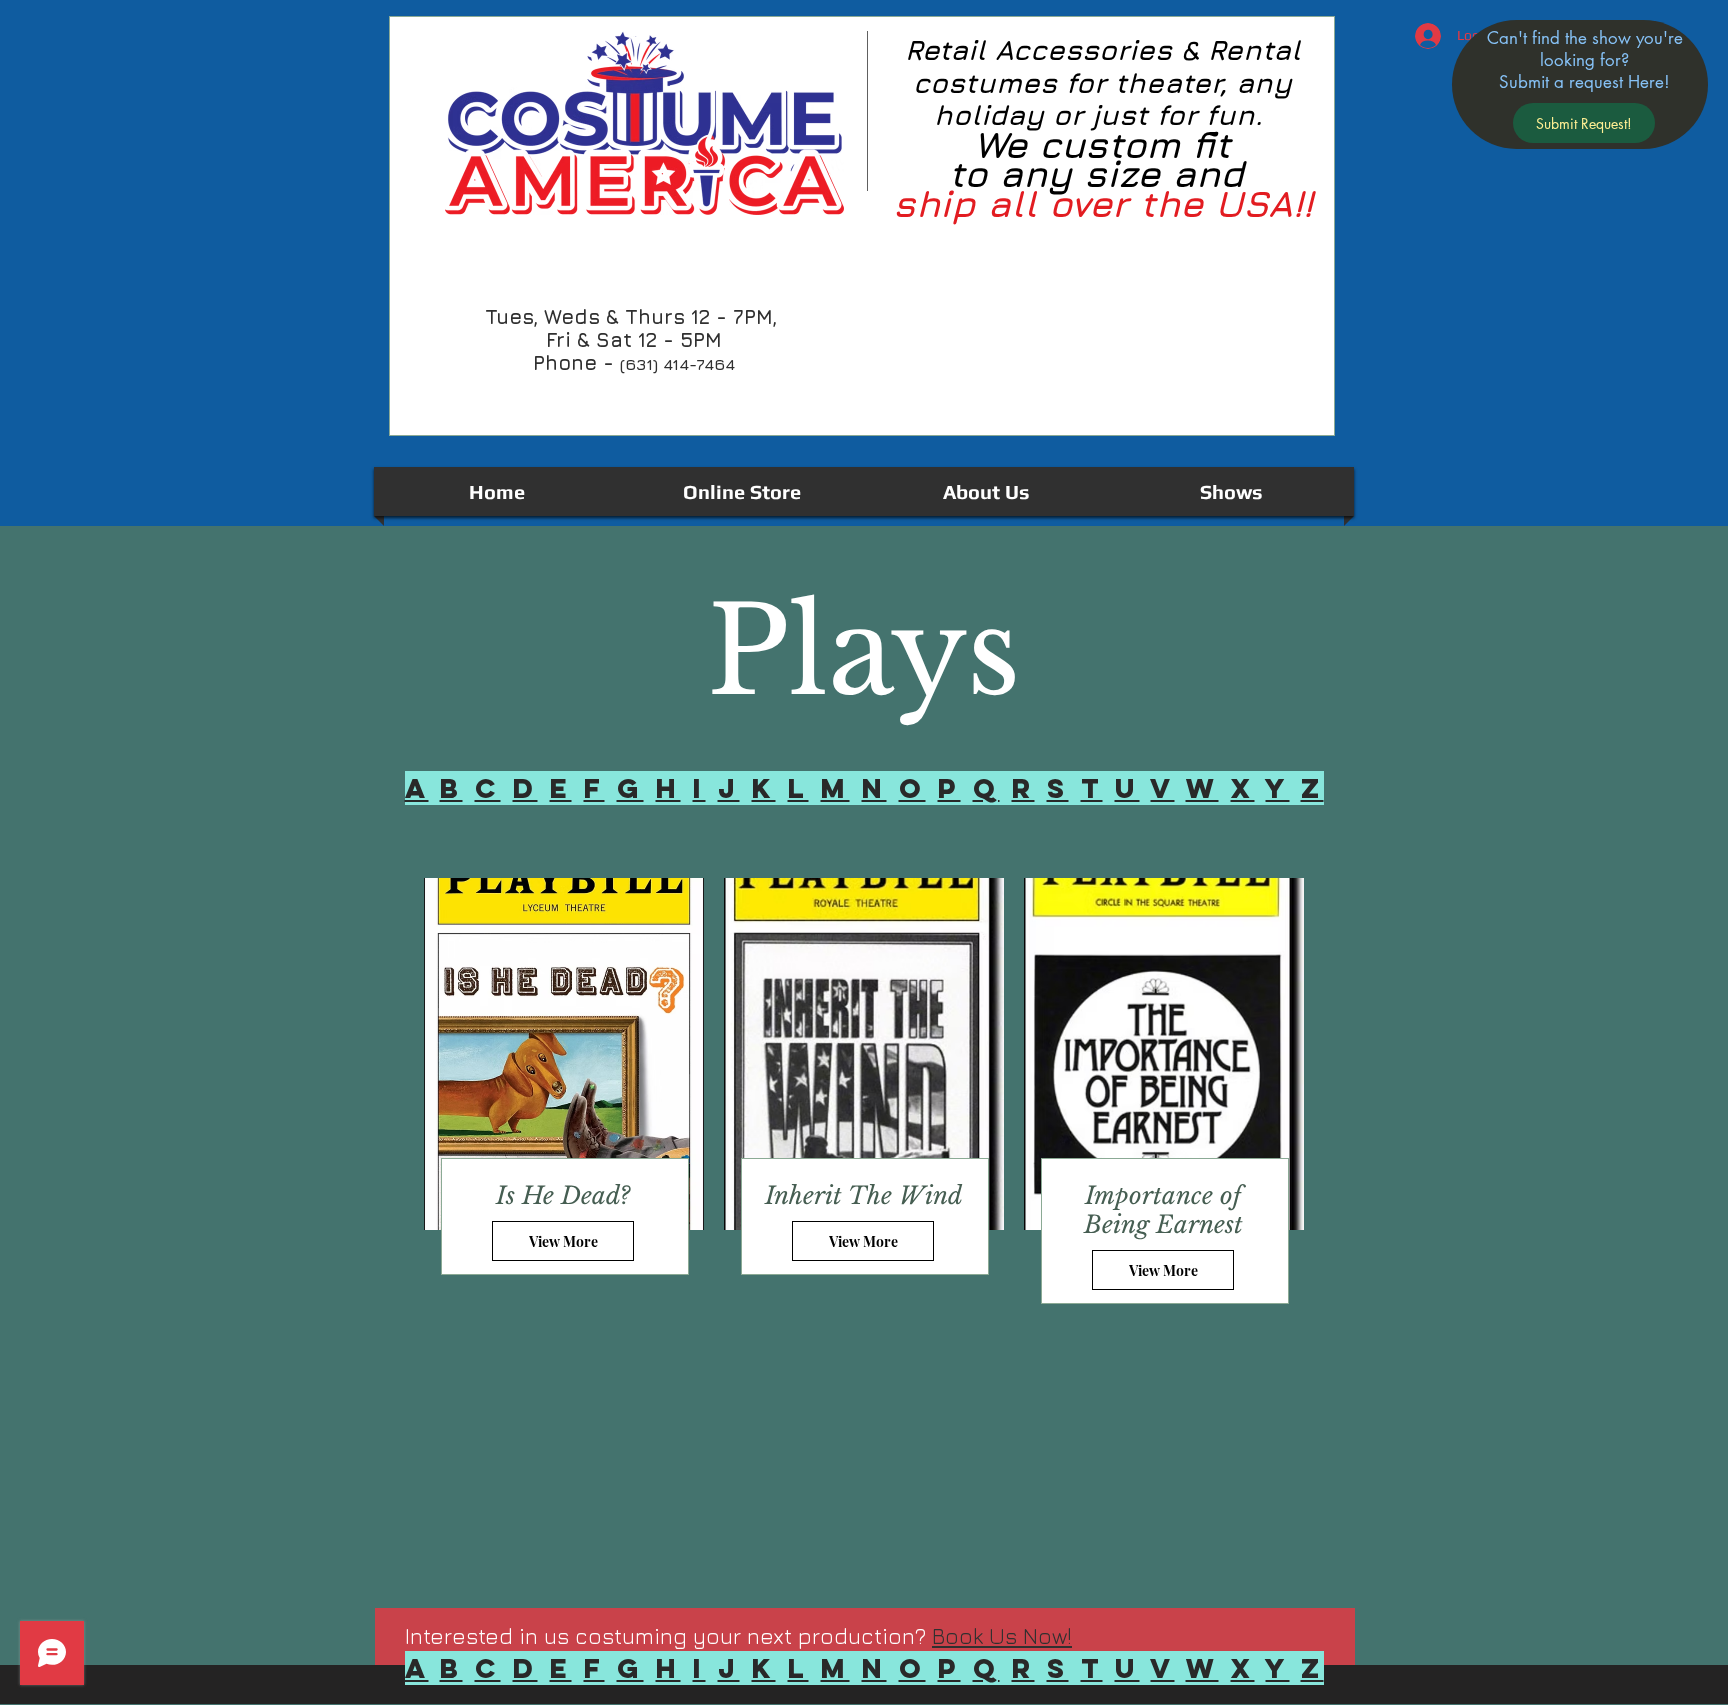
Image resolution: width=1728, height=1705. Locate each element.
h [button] (668, 788)
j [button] (729, 788)
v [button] (1163, 788)
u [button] (1127, 788)
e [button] (561, 788)
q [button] (986, 788)
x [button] (1243, 788)
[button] (1584, 123)
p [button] (949, 788)
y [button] (1278, 788)
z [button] (1312, 788)
